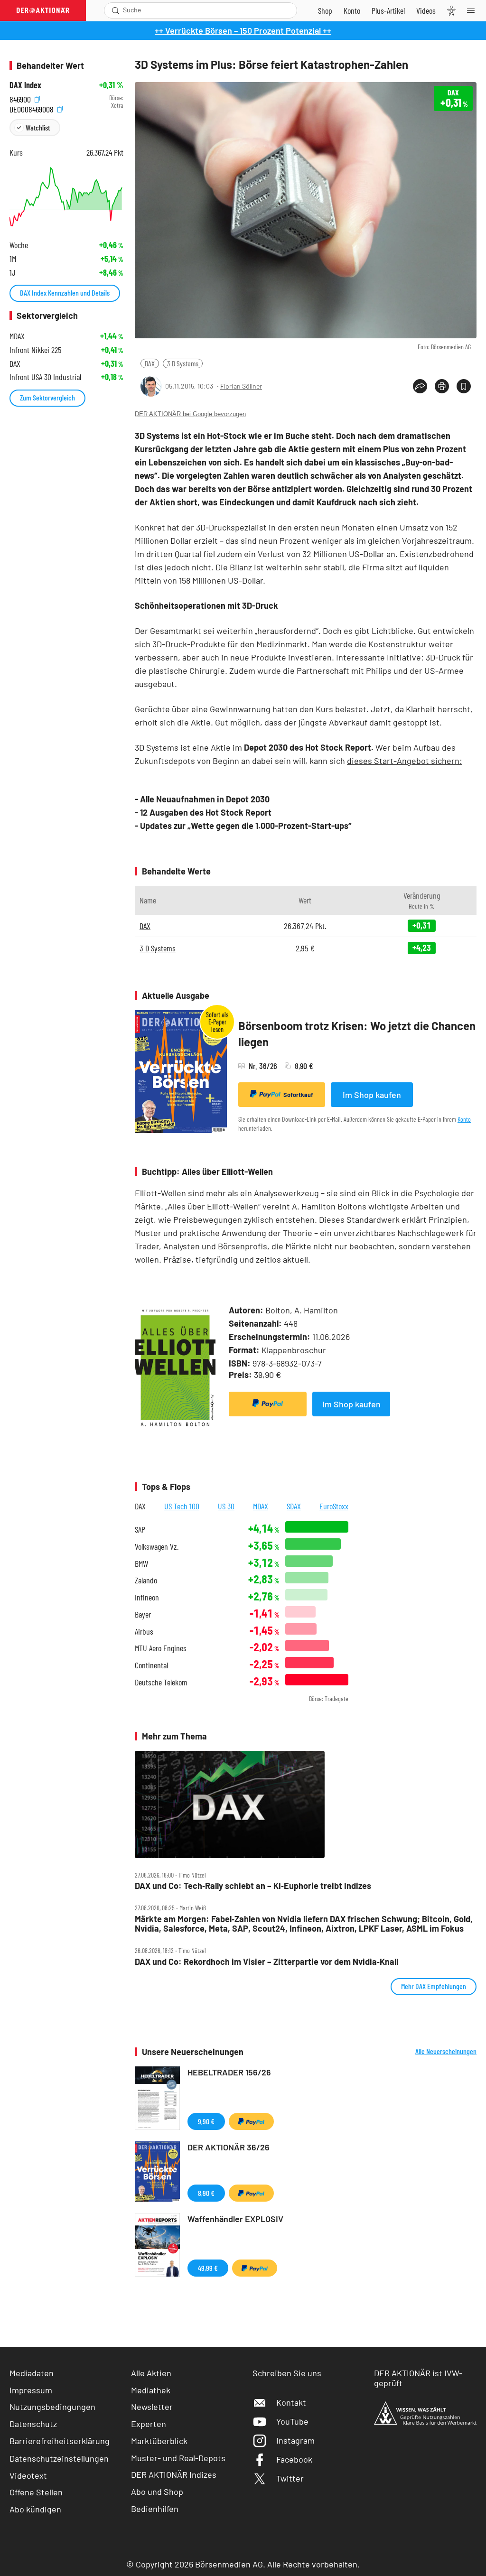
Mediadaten (32, 2373)
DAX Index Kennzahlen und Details (65, 293)
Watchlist (38, 127)
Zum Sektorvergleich (47, 397)
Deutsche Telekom (161, 1682)
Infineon (147, 1597)
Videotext (28, 2475)
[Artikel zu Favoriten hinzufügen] (464, 386)
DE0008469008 (33, 108)
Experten (149, 2424)
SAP (140, 1530)
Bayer (143, 1614)
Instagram (295, 2440)
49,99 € (208, 2268)
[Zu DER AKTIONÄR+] (388, 10)
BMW (141, 1564)
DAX (150, 363)
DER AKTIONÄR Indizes (174, 2474)
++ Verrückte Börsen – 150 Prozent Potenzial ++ (243, 30)
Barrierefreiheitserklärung (60, 2441)
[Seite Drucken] (442, 386)
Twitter (290, 2478)
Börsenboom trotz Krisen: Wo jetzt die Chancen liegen (357, 1034)
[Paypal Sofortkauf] (268, 1404)
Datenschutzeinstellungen (59, 2458)
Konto (464, 1119)
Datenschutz (33, 2424)
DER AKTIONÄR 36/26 (229, 2147)
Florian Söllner (241, 386)
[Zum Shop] (325, 10)
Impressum (31, 2390)
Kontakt (291, 2402)
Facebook (294, 2459)
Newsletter (152, 2407)
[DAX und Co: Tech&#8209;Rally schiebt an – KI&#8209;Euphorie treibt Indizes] (306, 1804)
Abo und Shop (157, 2492)
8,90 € (206, 2193)
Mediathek (151, 2390)
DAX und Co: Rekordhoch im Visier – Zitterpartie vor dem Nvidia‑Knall (266, 1962)
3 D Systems (183, 363)
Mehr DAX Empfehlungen (434, 1986)
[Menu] (474, 10)
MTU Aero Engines (161, 1648)
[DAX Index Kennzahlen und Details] (66, 197)
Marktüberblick (159, 2441)
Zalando (146, 1580)
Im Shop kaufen (372, 1095)
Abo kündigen (35, 2509)
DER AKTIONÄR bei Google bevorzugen (190, 414)
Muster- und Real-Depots (178, 2458)
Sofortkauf (298, 1095)
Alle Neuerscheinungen (446, 2051)
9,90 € (206, 2121)
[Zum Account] (352, 10)
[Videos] (426, 10)
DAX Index (25, 85)
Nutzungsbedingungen (52, 2407)
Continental (151, 1665)
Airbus (144, 1632)
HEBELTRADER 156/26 (229, 2072)
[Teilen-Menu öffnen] (420, 386)
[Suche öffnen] (116, 10)
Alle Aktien (151, 2373)
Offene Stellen (36, 2492)
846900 (21, 98)
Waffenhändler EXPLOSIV (235, 2219)
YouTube (292, 2421)
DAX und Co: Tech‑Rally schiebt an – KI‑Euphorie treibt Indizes (253, 1886)
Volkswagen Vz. (157, 1547)
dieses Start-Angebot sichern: (405, 761)
